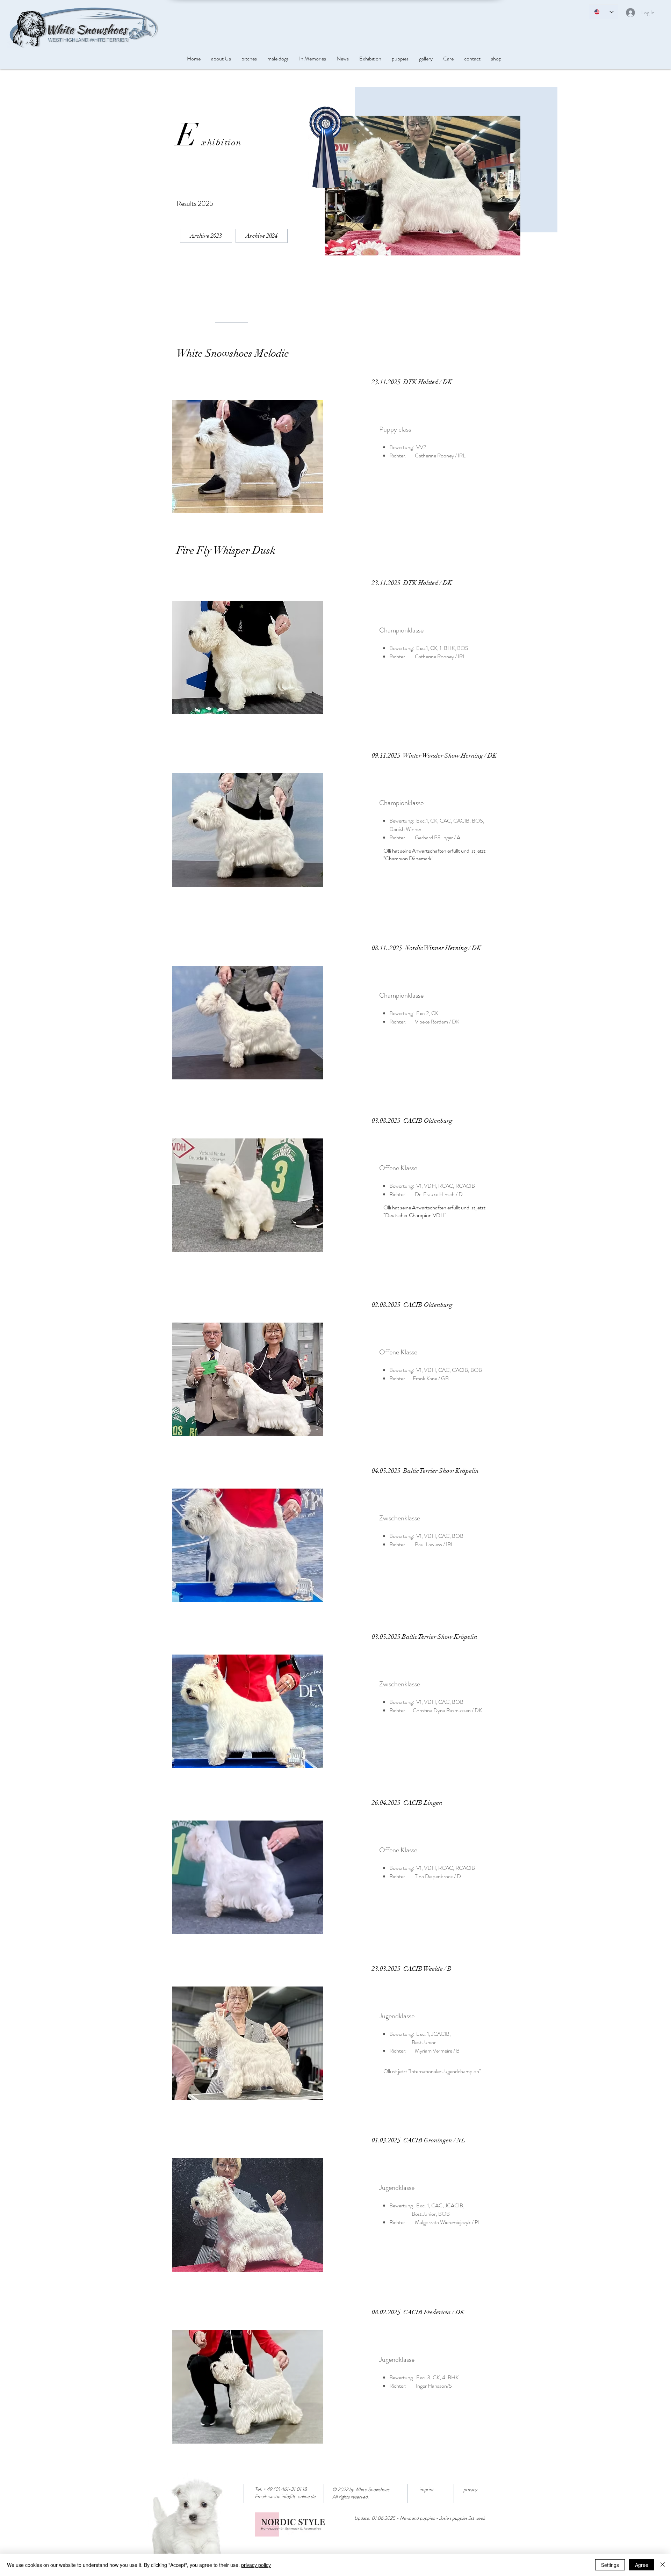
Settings (610, 2565)
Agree (642, 2565)
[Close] (663, 2565)
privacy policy (256, 2565)
